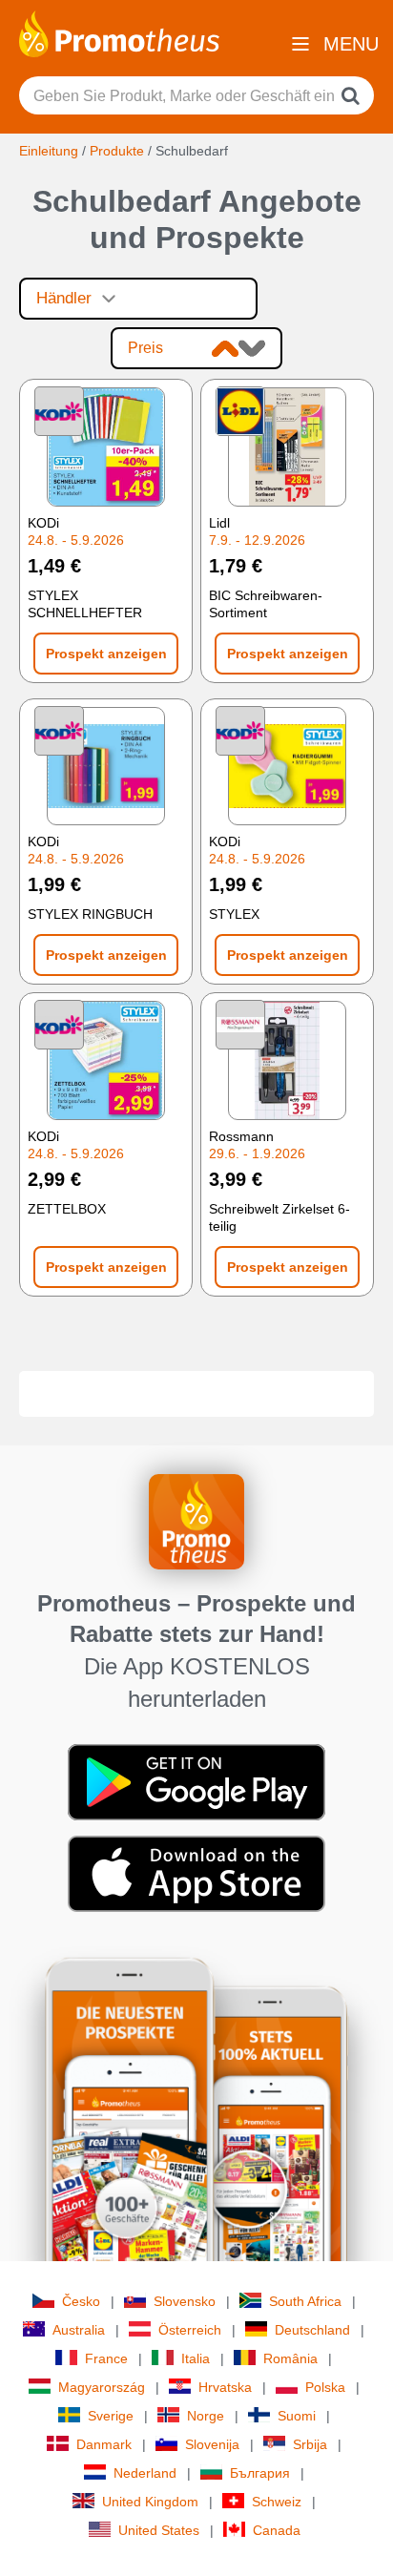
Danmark (104, 2444)
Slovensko (185, 2301)
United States (159, 2530)
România (290, 2358)
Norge (206, 2416)
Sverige (111, 2416)
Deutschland (312, 2330)
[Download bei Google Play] (196, 1781)
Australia (79, 2330)
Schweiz (277, 2502)
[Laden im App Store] (196, 1873)
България (260, 2473)
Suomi (297, 2416)
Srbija (310, 2444)
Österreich (190, 2330)
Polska (325, 2387)
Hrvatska (225, 2387)
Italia (196, 2358)
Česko (81, 2301)
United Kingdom (150, 2502)
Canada (277, 2530)
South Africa (305, 2301)
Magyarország (102, 2387)
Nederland (145, 2473)
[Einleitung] (119, 32)
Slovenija (212, 2444)
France (106, 2358)
